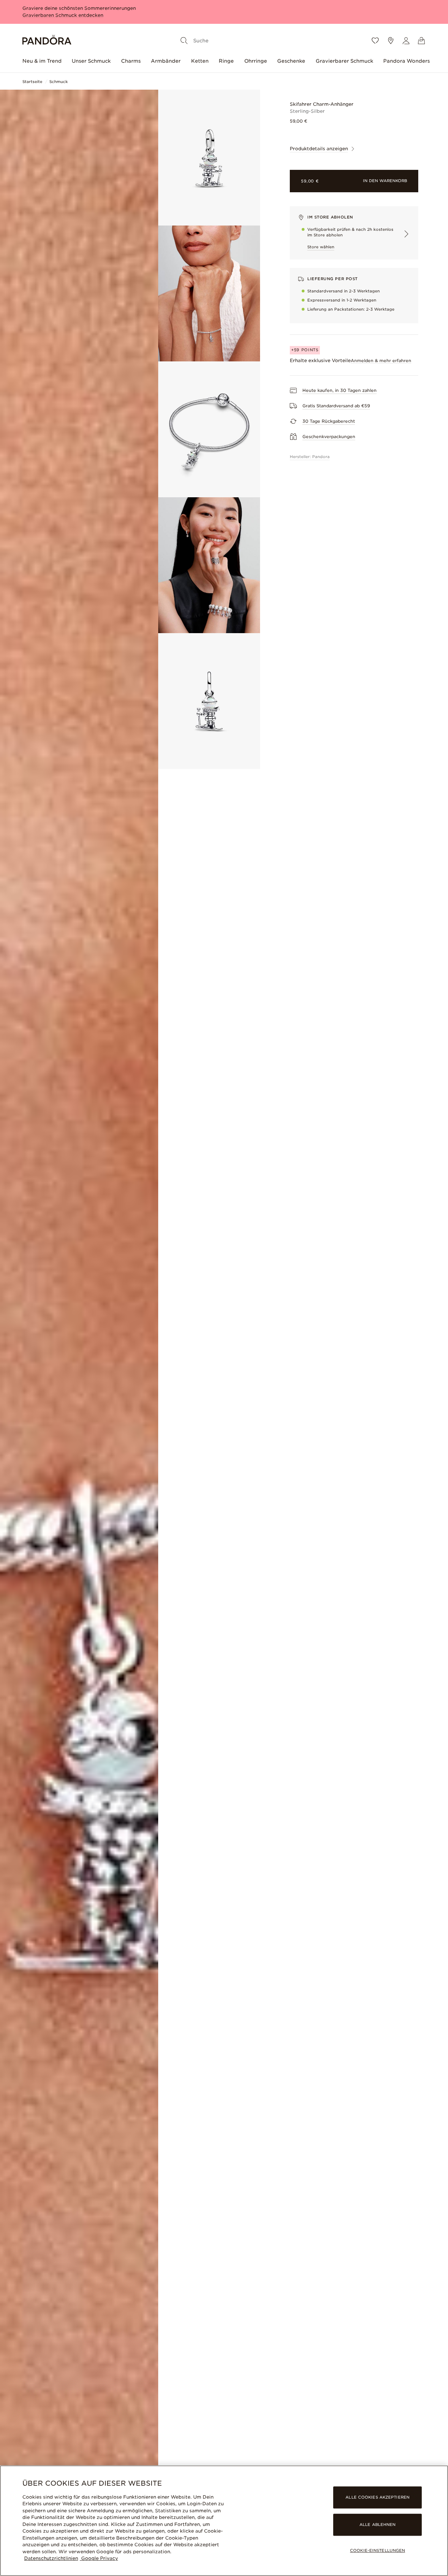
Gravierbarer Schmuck (344, 61)
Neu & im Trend (42, 61)
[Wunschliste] (375, 41)
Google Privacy (99, 2558)
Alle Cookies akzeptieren (377, 2497)
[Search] (184, 41)
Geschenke (291, 61)
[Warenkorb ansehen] (421, 41)
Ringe (226, 61)
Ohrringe (256, 61)
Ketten (200, 61)
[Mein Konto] (406, 41)
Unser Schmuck (91, 61)
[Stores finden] (391, 41)
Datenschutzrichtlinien (51, 2558)
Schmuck (59, 82)
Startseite (32, 82)
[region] (224, 2521)
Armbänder (166, 61)
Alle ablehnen (377, 2525)
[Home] (47, 41)
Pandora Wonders (407, 61)
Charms (131, 61)
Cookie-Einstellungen (377, 2551)
